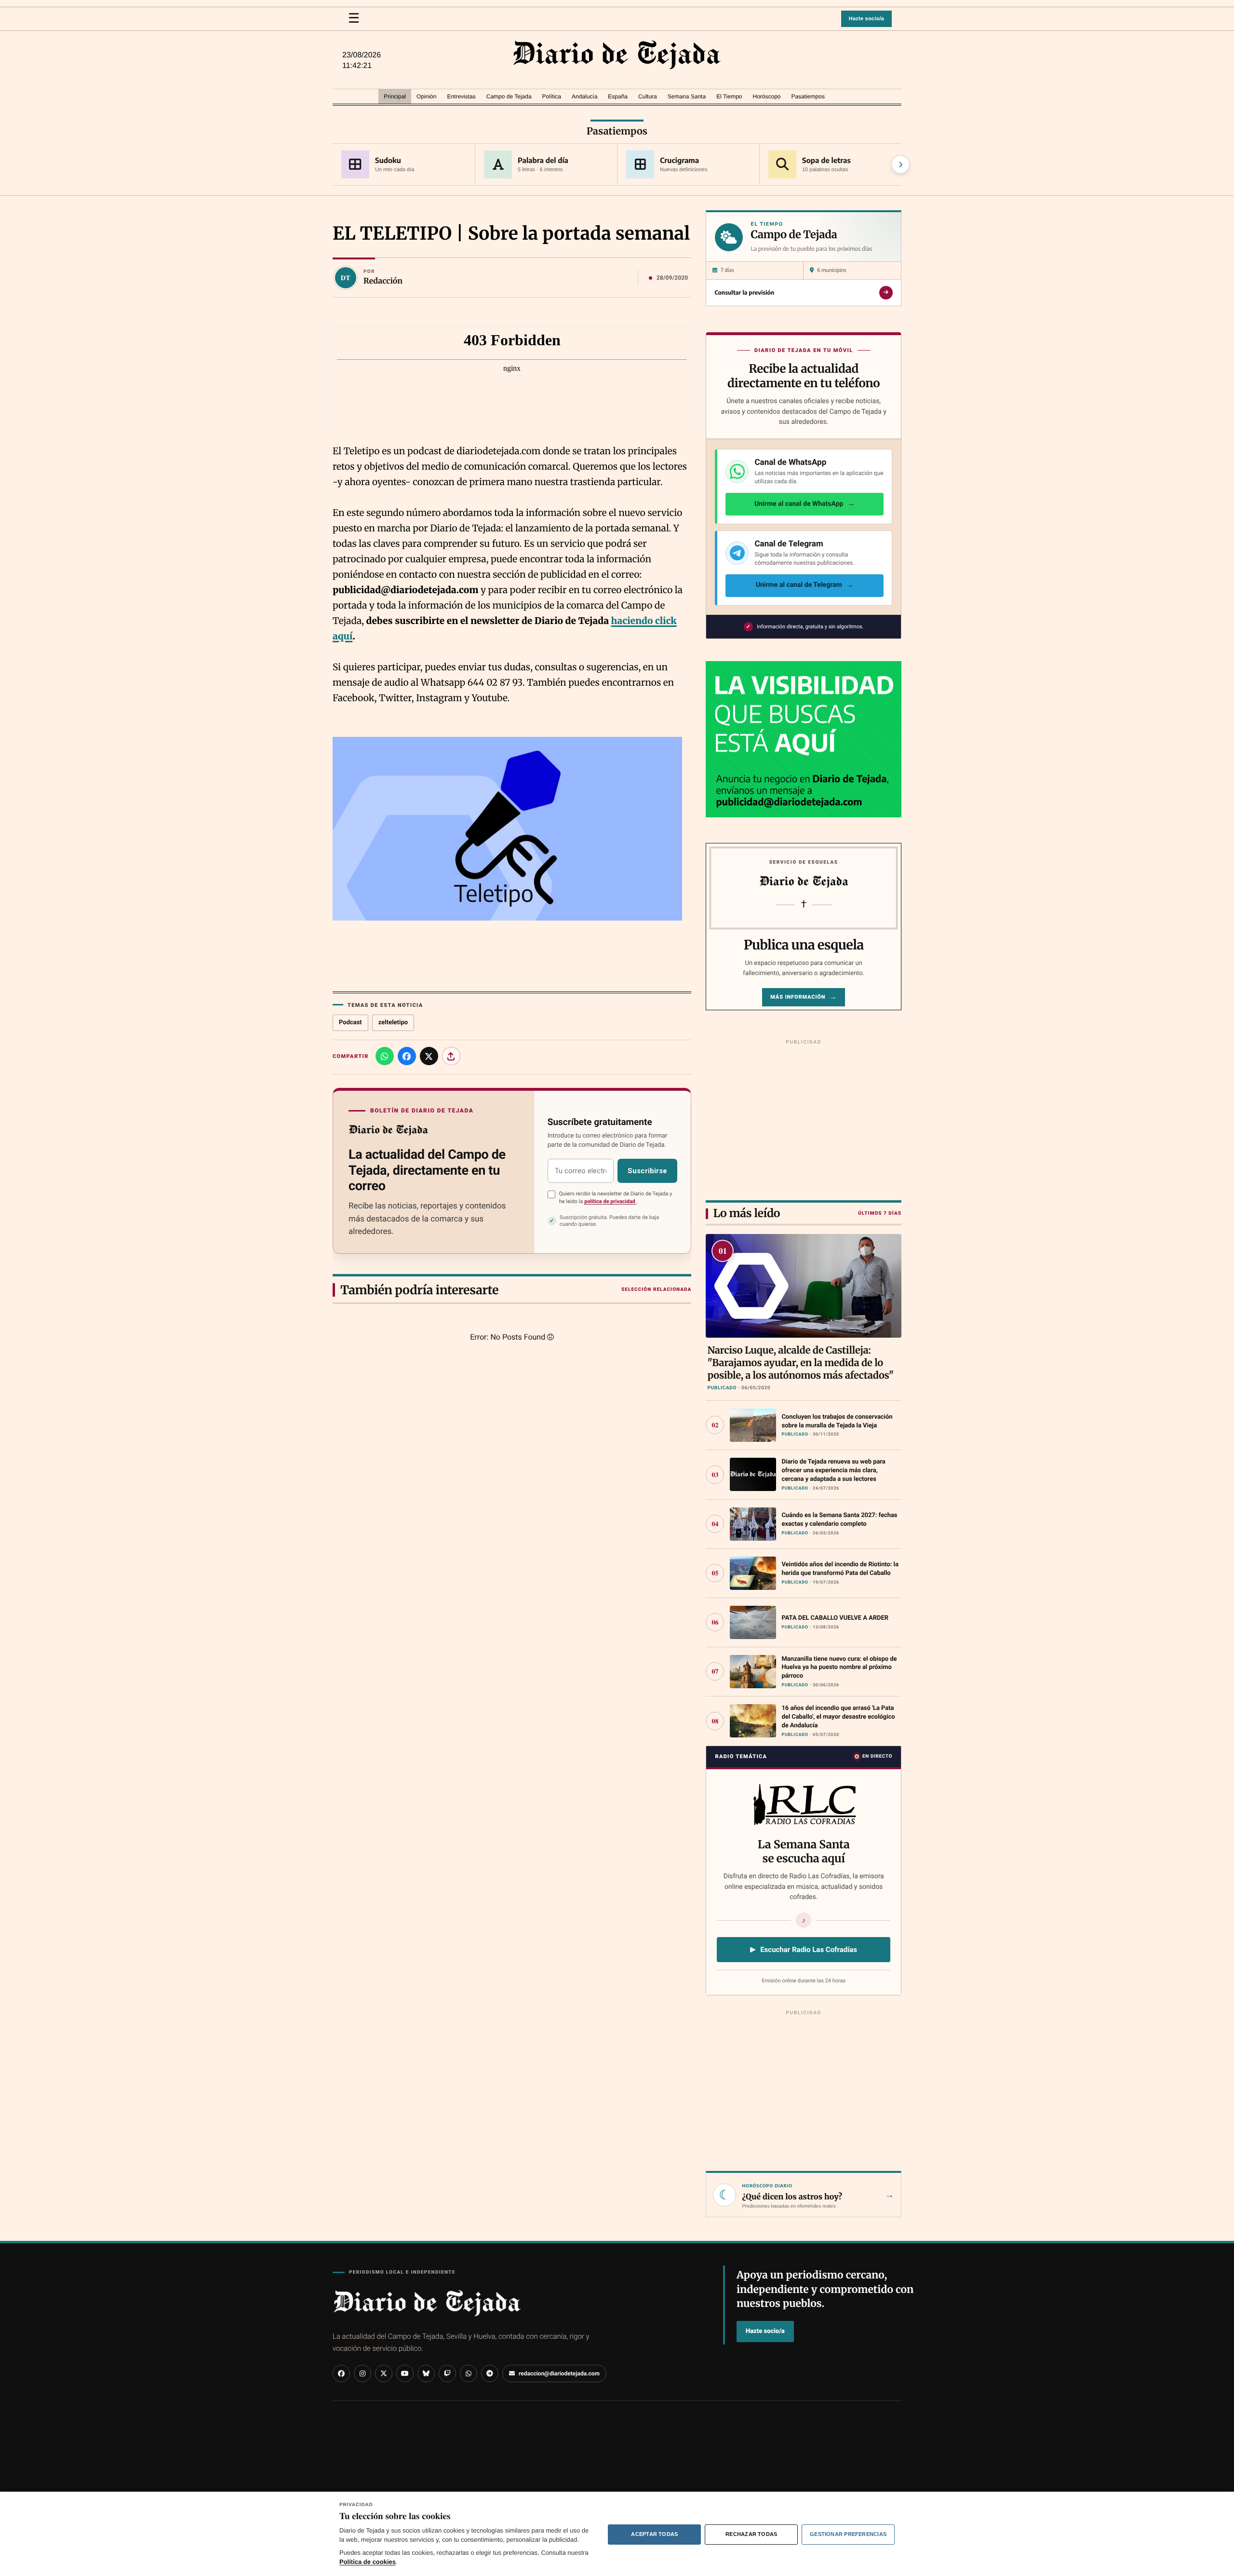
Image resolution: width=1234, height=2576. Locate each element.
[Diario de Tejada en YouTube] (405, 2373)
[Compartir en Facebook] (407, 1056)
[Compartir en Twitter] (429, 1056)
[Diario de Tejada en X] (384, 2373)
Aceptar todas (654, 2534)
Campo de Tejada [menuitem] (509, 96)
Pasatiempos (617, 131)
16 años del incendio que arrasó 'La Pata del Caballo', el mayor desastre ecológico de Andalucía (838, 1717)
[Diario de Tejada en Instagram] (362, 2373)
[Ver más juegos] (900, 164)
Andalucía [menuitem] (584, 96)
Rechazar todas (751, 2534)
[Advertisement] (804, 1118)
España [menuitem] (618, 96)
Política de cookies (368, 2562)
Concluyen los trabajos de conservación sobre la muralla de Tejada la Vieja (837, 1421)
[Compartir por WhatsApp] (385, 1056)
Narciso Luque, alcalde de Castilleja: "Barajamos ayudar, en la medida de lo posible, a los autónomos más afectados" (800, 1363)
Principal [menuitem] (395, 96)
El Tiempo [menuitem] (729, 96)
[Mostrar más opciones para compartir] (451, 1056)
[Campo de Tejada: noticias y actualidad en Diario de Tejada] (617, 55)
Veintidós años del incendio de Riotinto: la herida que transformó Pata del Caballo (840, 1569)
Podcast (350, 1023)
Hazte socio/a (866, 19)
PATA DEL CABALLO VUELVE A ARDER (835, 1618)
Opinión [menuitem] (426, 96)
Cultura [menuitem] (648, 96)
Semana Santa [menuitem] (687, 96)
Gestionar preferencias (848, 2534)
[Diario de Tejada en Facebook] (341, 2373)
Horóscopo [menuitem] (766, 96)
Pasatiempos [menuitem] (808, 96)
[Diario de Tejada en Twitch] (447, 2373)
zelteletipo (393, 1023)
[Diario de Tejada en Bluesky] (426, 2373)
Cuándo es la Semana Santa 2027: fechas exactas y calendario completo (839, 1520)
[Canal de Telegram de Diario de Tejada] (490, 2373)
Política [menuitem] (552, 96)
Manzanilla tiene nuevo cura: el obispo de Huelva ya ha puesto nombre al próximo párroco (839, 1668)
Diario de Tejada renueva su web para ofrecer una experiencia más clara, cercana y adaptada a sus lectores (833, 1471)
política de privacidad (610, 1201)
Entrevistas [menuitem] (461, 96)
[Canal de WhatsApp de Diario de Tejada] (469, 2373)
